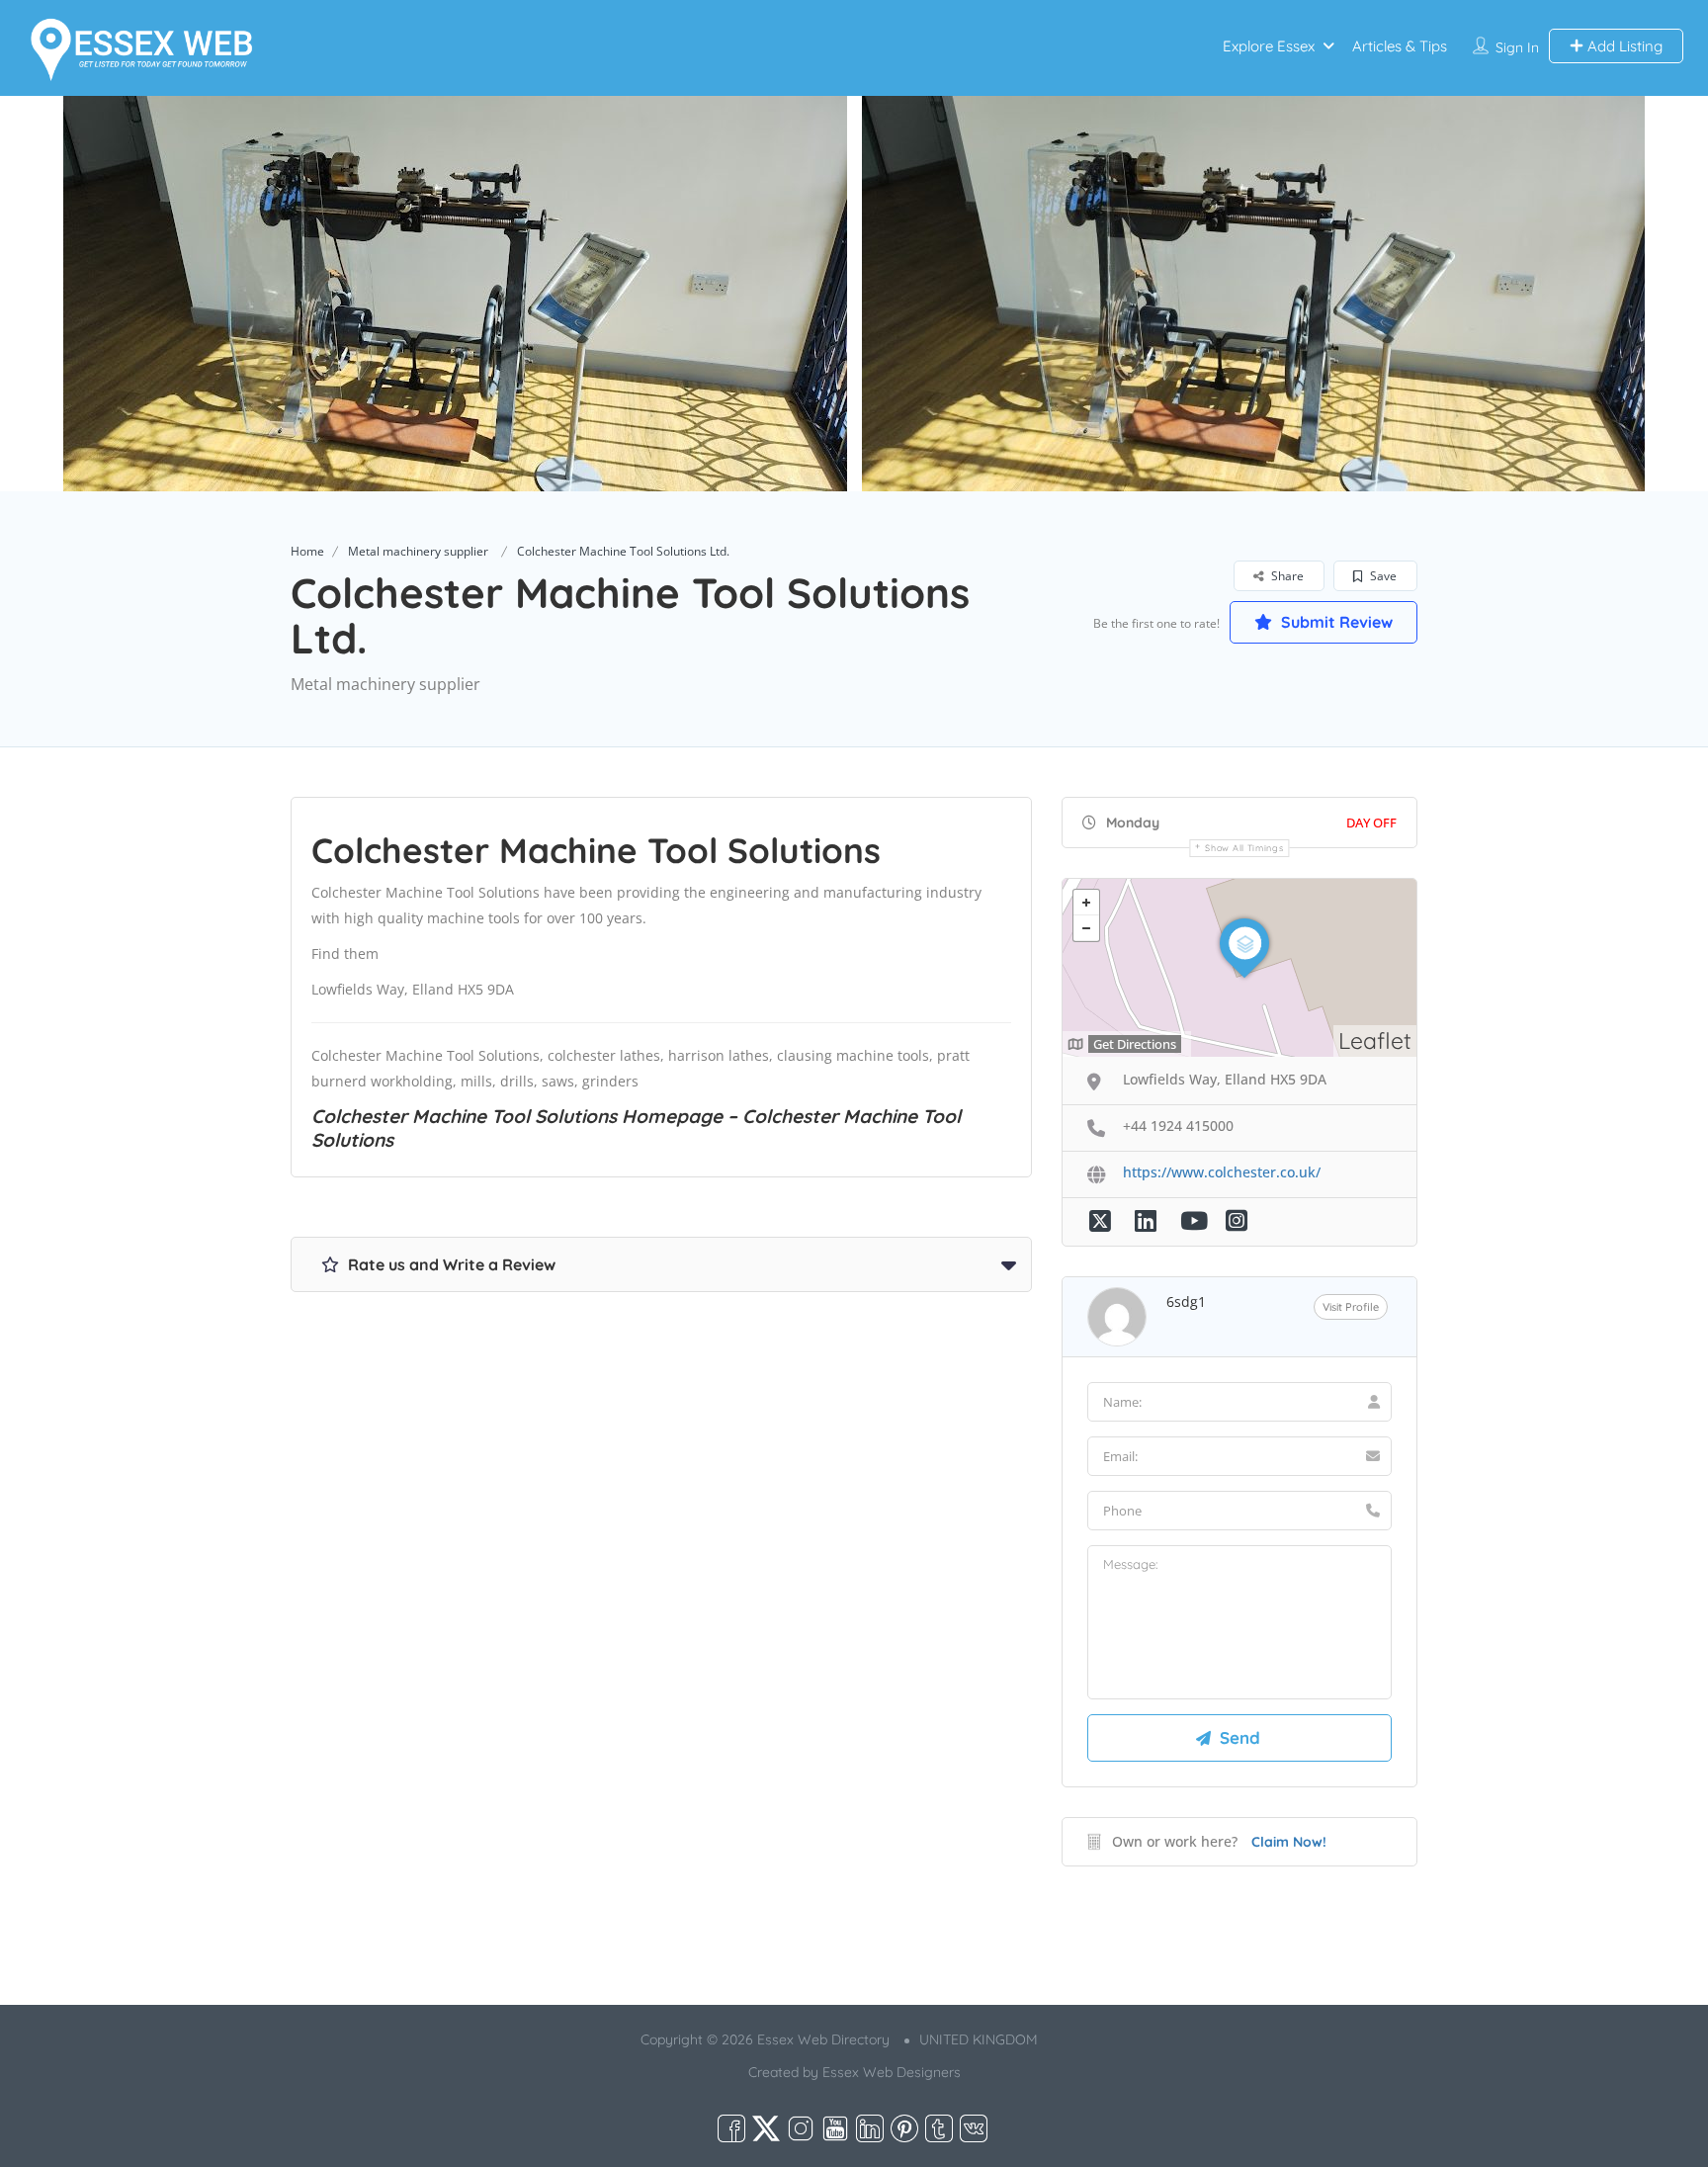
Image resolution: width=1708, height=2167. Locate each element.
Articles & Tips (1400, 46)
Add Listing (1623, 46)
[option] (451, 294)
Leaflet (1375, 1040)
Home (307, 551)
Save (1382, 576)
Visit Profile (1351, 1307)
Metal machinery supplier (418, 551)
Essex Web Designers (892, 2072)
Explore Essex (1269, 46)
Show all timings (1244, 848)
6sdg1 (1186, 1301)
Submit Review (1335, 622)
